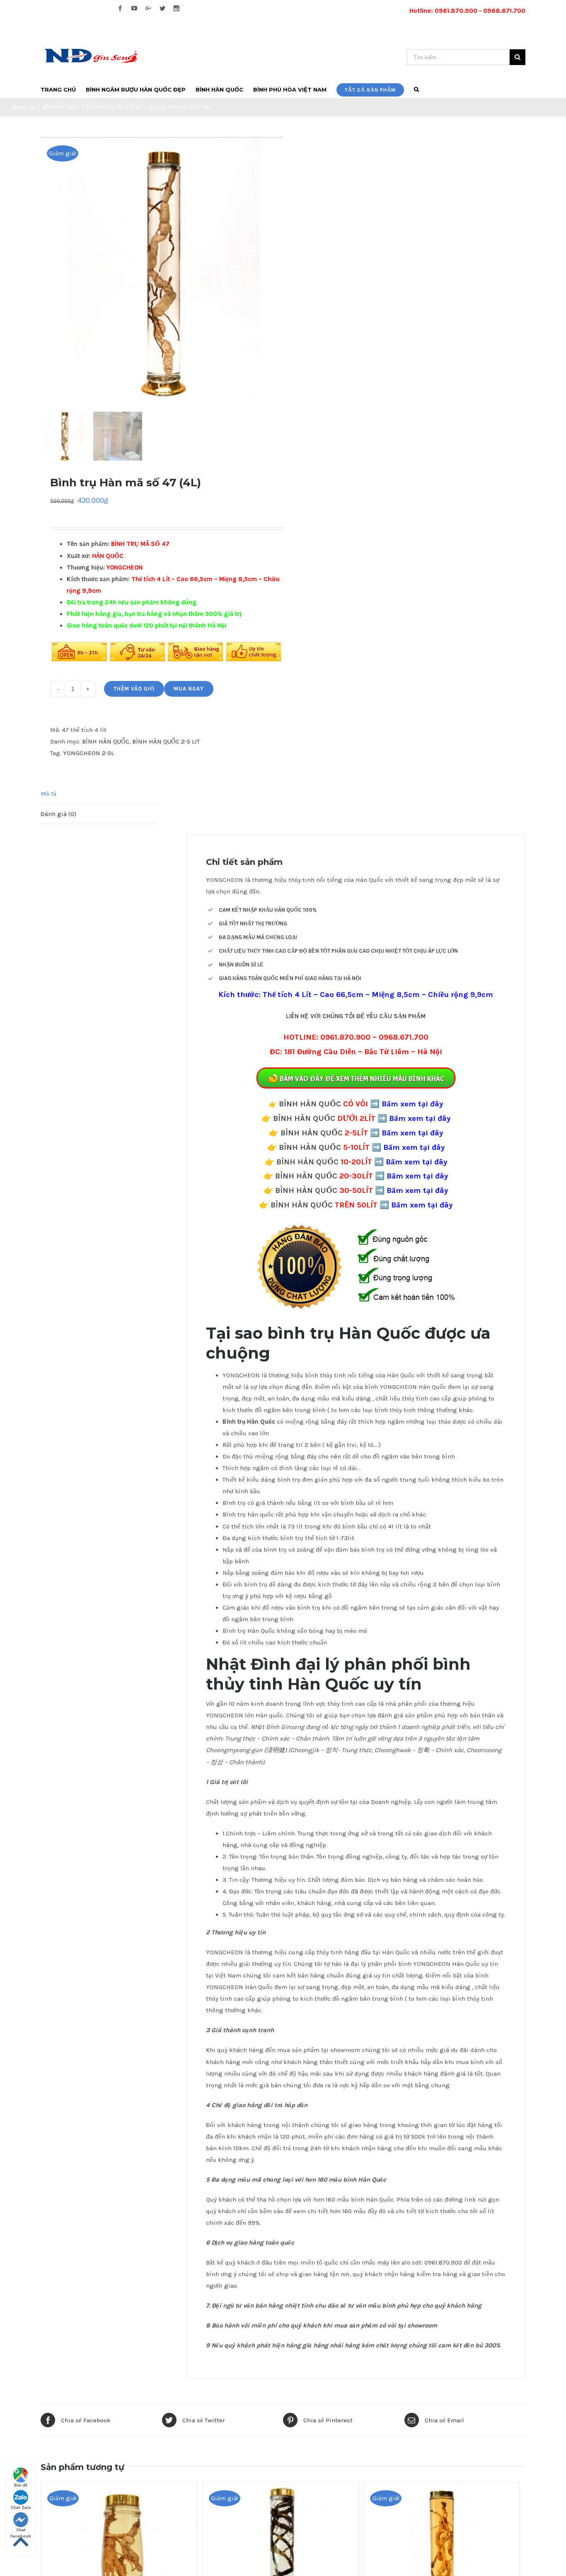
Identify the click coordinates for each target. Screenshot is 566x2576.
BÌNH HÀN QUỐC (106, 741)
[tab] (99, 794)
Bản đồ (21, 2485)
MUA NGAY (189, 689)
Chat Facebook (21, 2530)
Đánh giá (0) (58, 814)
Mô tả (48, 794)
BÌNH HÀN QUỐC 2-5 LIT (166, 741)
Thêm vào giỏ (134, 689)
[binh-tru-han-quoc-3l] (165, 273)
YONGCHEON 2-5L (88, 753)
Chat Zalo (21, 2508)
